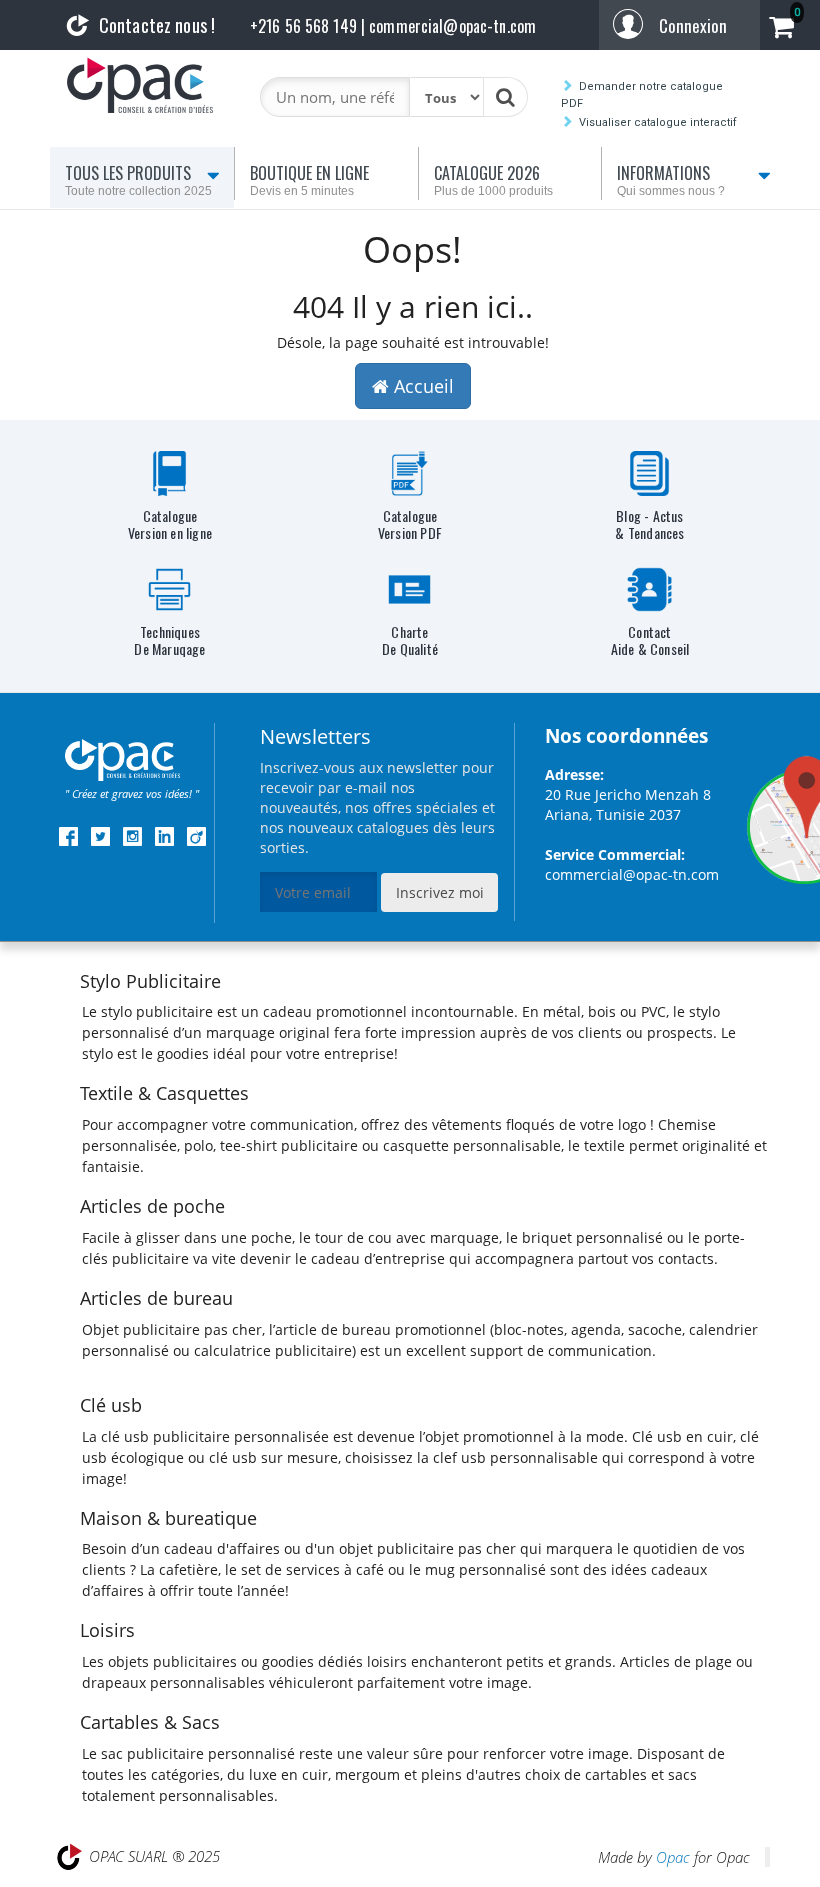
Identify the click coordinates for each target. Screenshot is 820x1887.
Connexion (693, 25)
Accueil (96, 226)
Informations (671, 179)
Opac (673, 1857)
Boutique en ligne (309, 179)
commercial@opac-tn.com (632, 874)
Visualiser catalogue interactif (658, 122)
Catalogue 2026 (493, 179)
